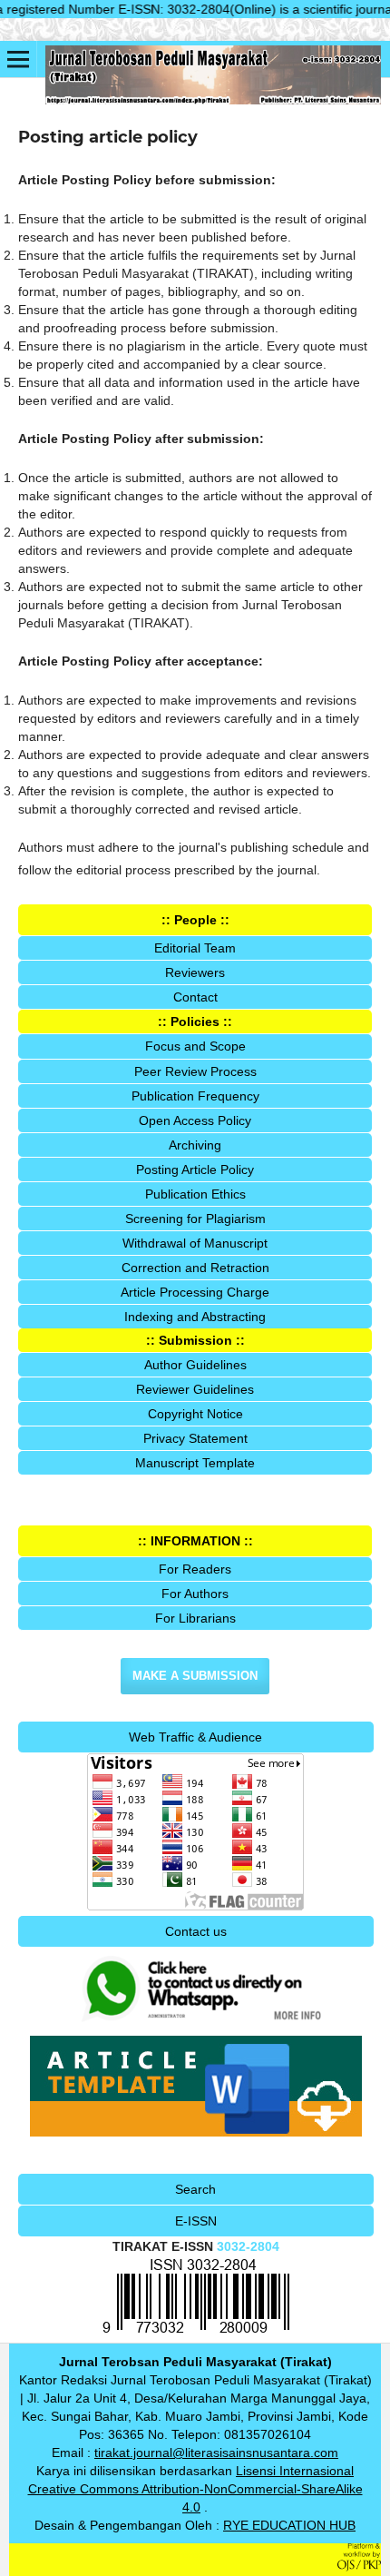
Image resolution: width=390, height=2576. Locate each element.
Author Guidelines (195, 1365)
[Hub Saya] (196, 2026)
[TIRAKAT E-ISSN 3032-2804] (196, 2333)
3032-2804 (248, 2246)
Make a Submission (195, 1676)
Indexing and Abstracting (195, 1317)
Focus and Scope (195, 1046)
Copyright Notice (195, 1414)
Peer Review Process (195, 1071)
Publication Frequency (195, 1096)
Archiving (195, 1145)
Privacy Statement (195, 1438)
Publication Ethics (195, 1194)
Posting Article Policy (195, 1170)
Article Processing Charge (195, 1292)
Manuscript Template (195, 1463)
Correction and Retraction (195, 1268)
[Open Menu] (18, 59)
